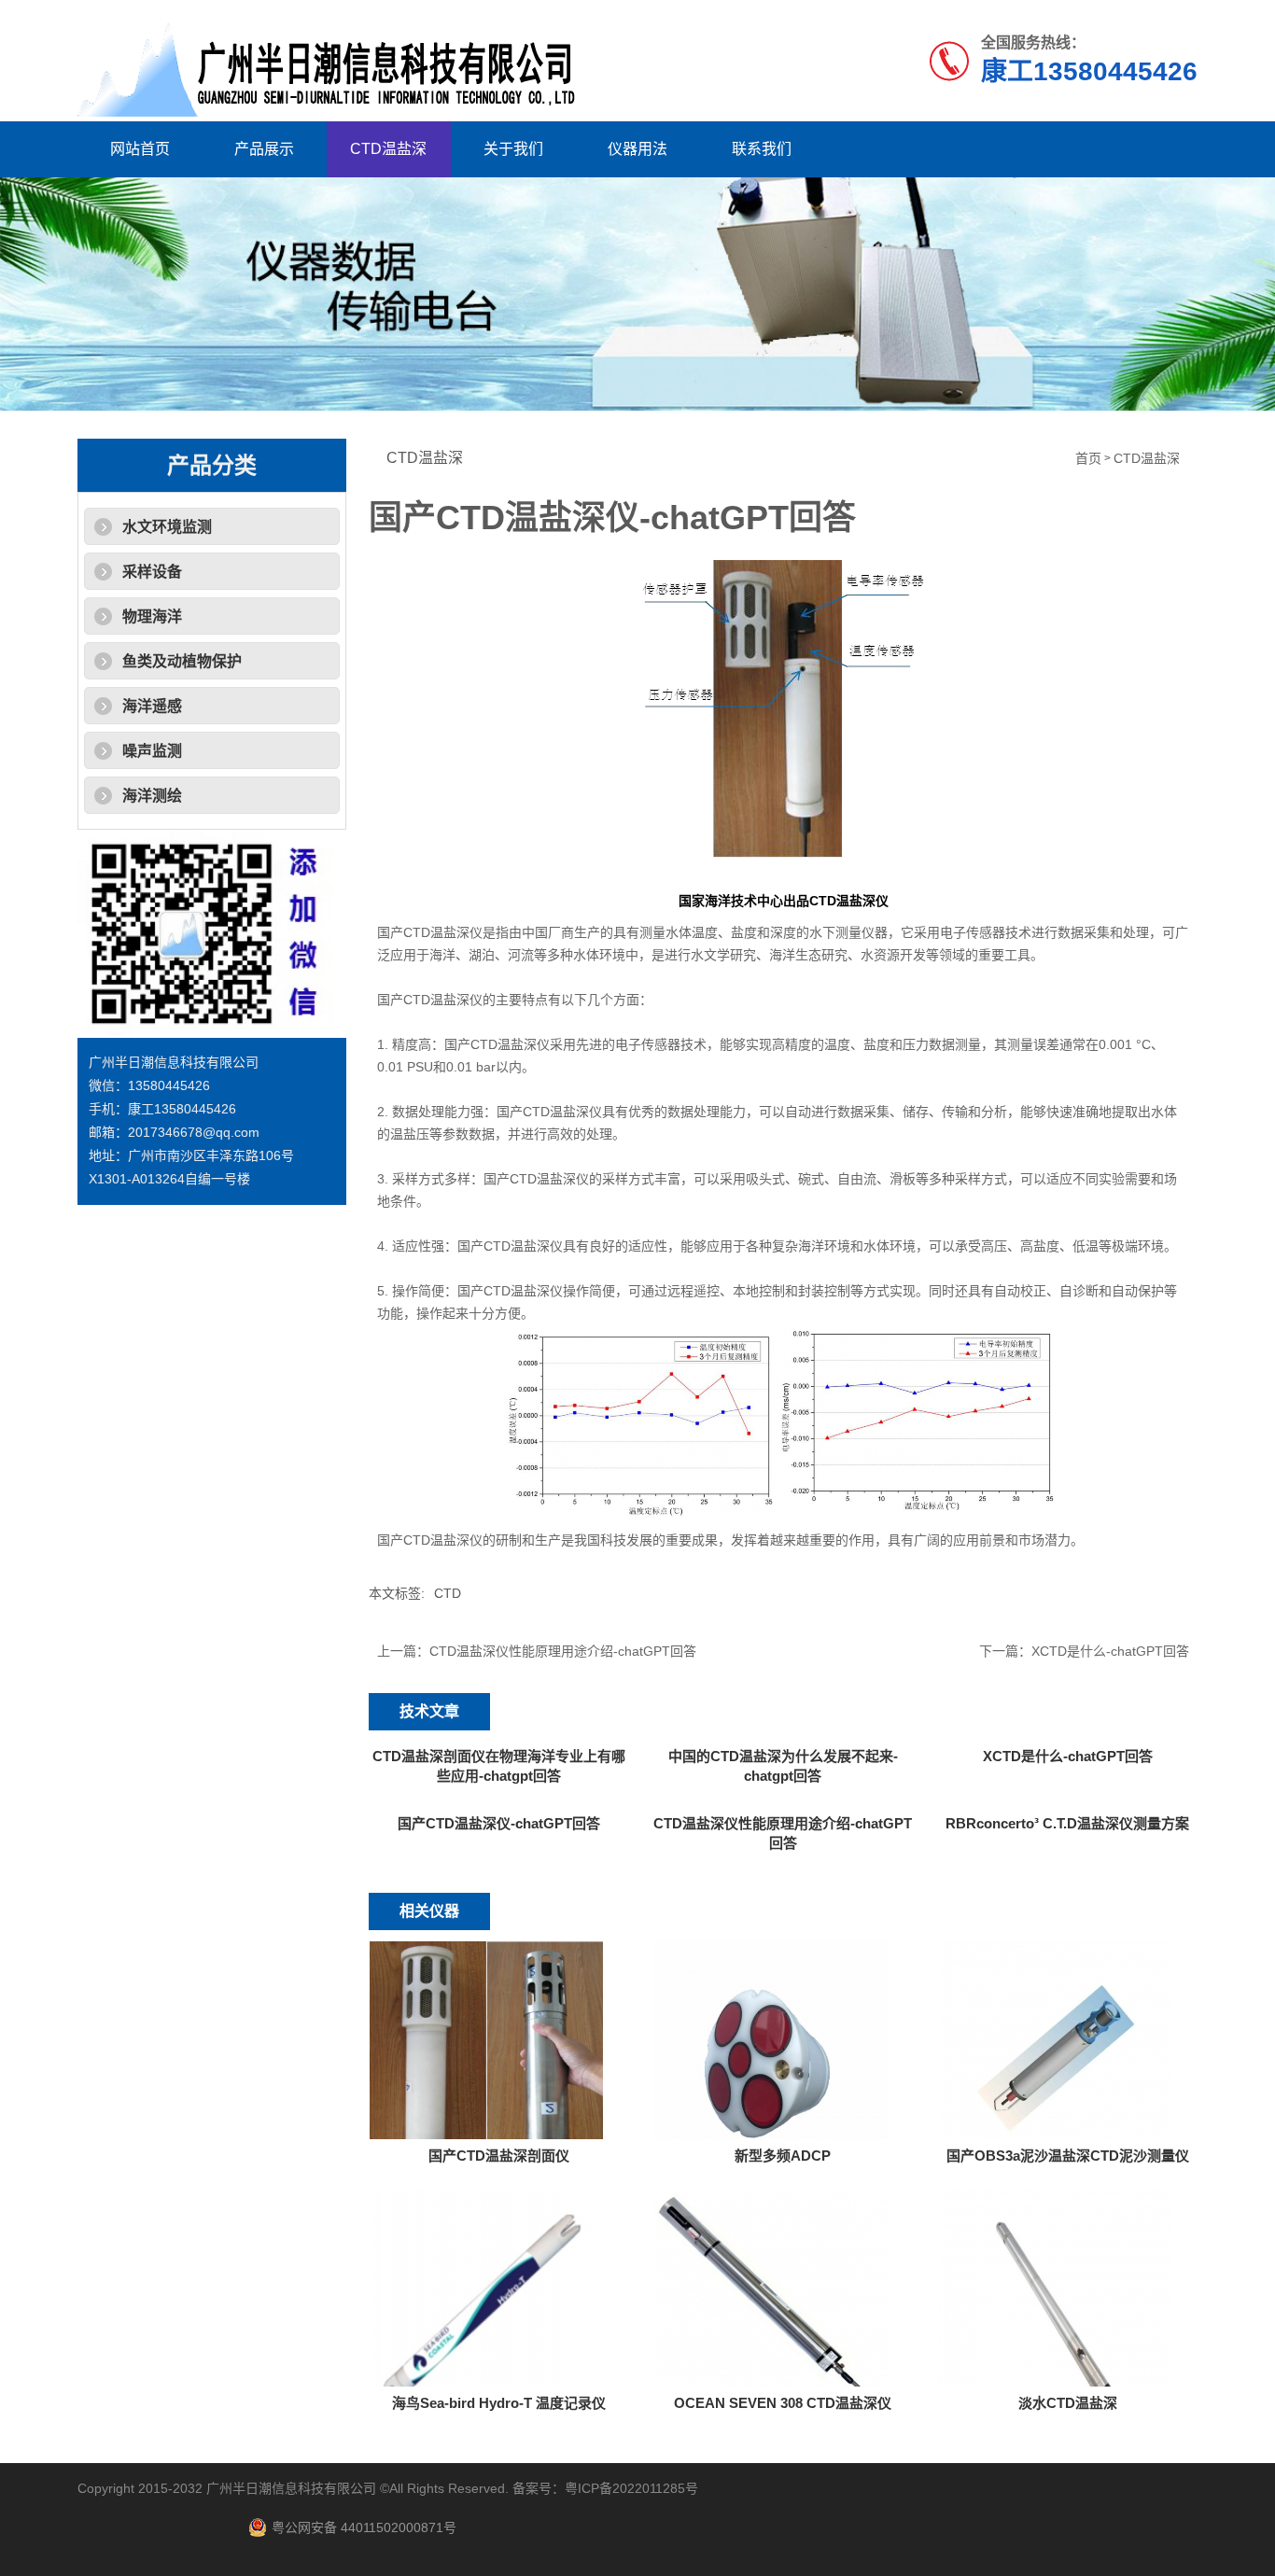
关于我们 (513, 149)
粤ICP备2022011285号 (631, 2488)
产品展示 (264, 149)
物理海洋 (152, 616)
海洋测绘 (152, 796)
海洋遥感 (152, 706)
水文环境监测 (167, 527)
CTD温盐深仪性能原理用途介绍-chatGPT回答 (563, 1651)
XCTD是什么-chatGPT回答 (1110, 1651)
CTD (448, 1593)
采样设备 (152, 572)
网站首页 (140, 149)
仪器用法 (637, 149)
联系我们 (762, 149)
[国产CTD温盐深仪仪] (783, 709)
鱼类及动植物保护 (182, 661)
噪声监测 (152, 751)
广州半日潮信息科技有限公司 (291, 2488)
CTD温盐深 (388, 149)
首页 (1088, 459)
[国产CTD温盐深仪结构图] (783, 1422)
